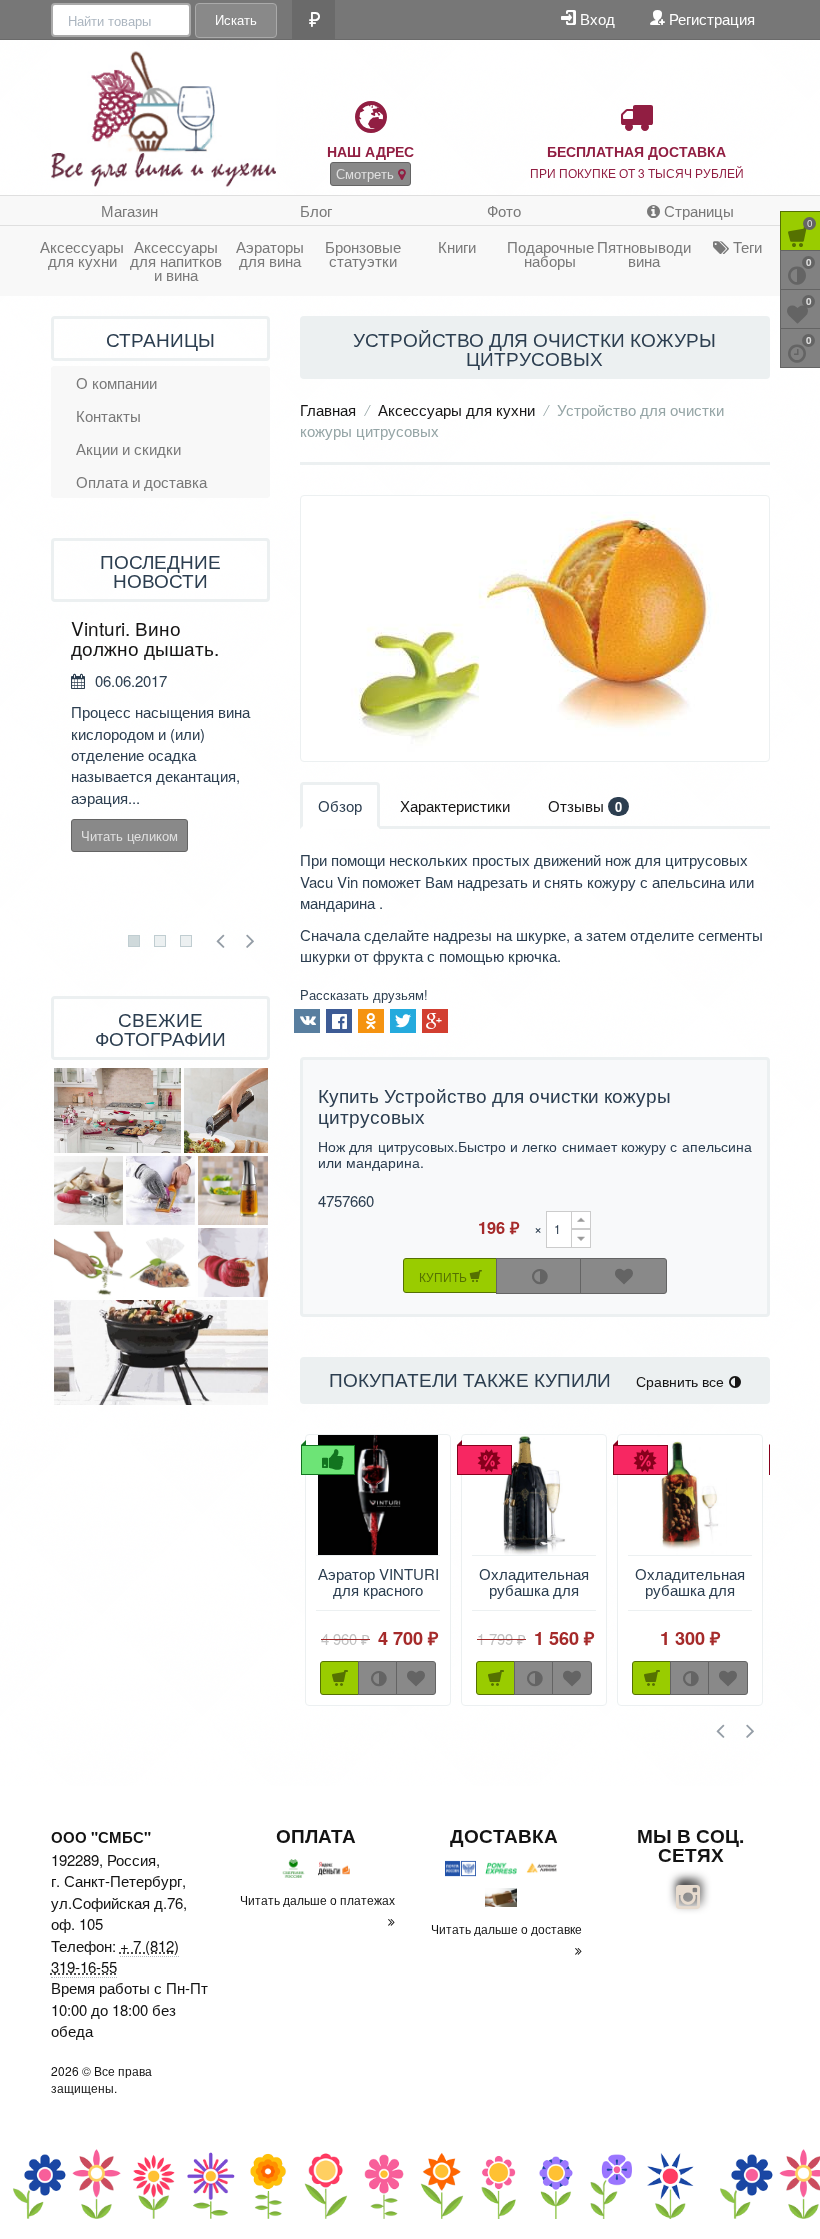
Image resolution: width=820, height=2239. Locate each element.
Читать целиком (129, 835)
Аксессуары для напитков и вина (176, 260)
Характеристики (455, 805)
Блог (316, 210)
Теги (745, 246)
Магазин (129, 210)
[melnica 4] (226, 1110)
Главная (328, 409)
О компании (116, 382)
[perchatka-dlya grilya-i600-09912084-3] (161, 1352)
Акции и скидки (128, 448)
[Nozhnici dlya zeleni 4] (88, 1262)
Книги (457, 246)
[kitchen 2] (117, 1110)
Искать (236, 19)
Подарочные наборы (550, 253)
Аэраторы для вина (270, 253)
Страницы (697, 210)
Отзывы (585, 805)
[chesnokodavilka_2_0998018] (88, 1190)
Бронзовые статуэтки (363, 253)
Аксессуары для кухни (82, 253)
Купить (444, 1276)
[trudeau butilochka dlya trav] (233, 1190)
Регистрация (710, 18)
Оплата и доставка (141, 481)
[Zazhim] (160, 1262)
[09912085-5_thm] (160, 1190)
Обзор (340, 805)
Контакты (108, 415)
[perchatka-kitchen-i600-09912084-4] (233, 1262)
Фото (504, 210)
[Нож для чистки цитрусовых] (534, 628)
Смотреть (367, 173)
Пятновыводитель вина (644, 253)
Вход (595, 18)
